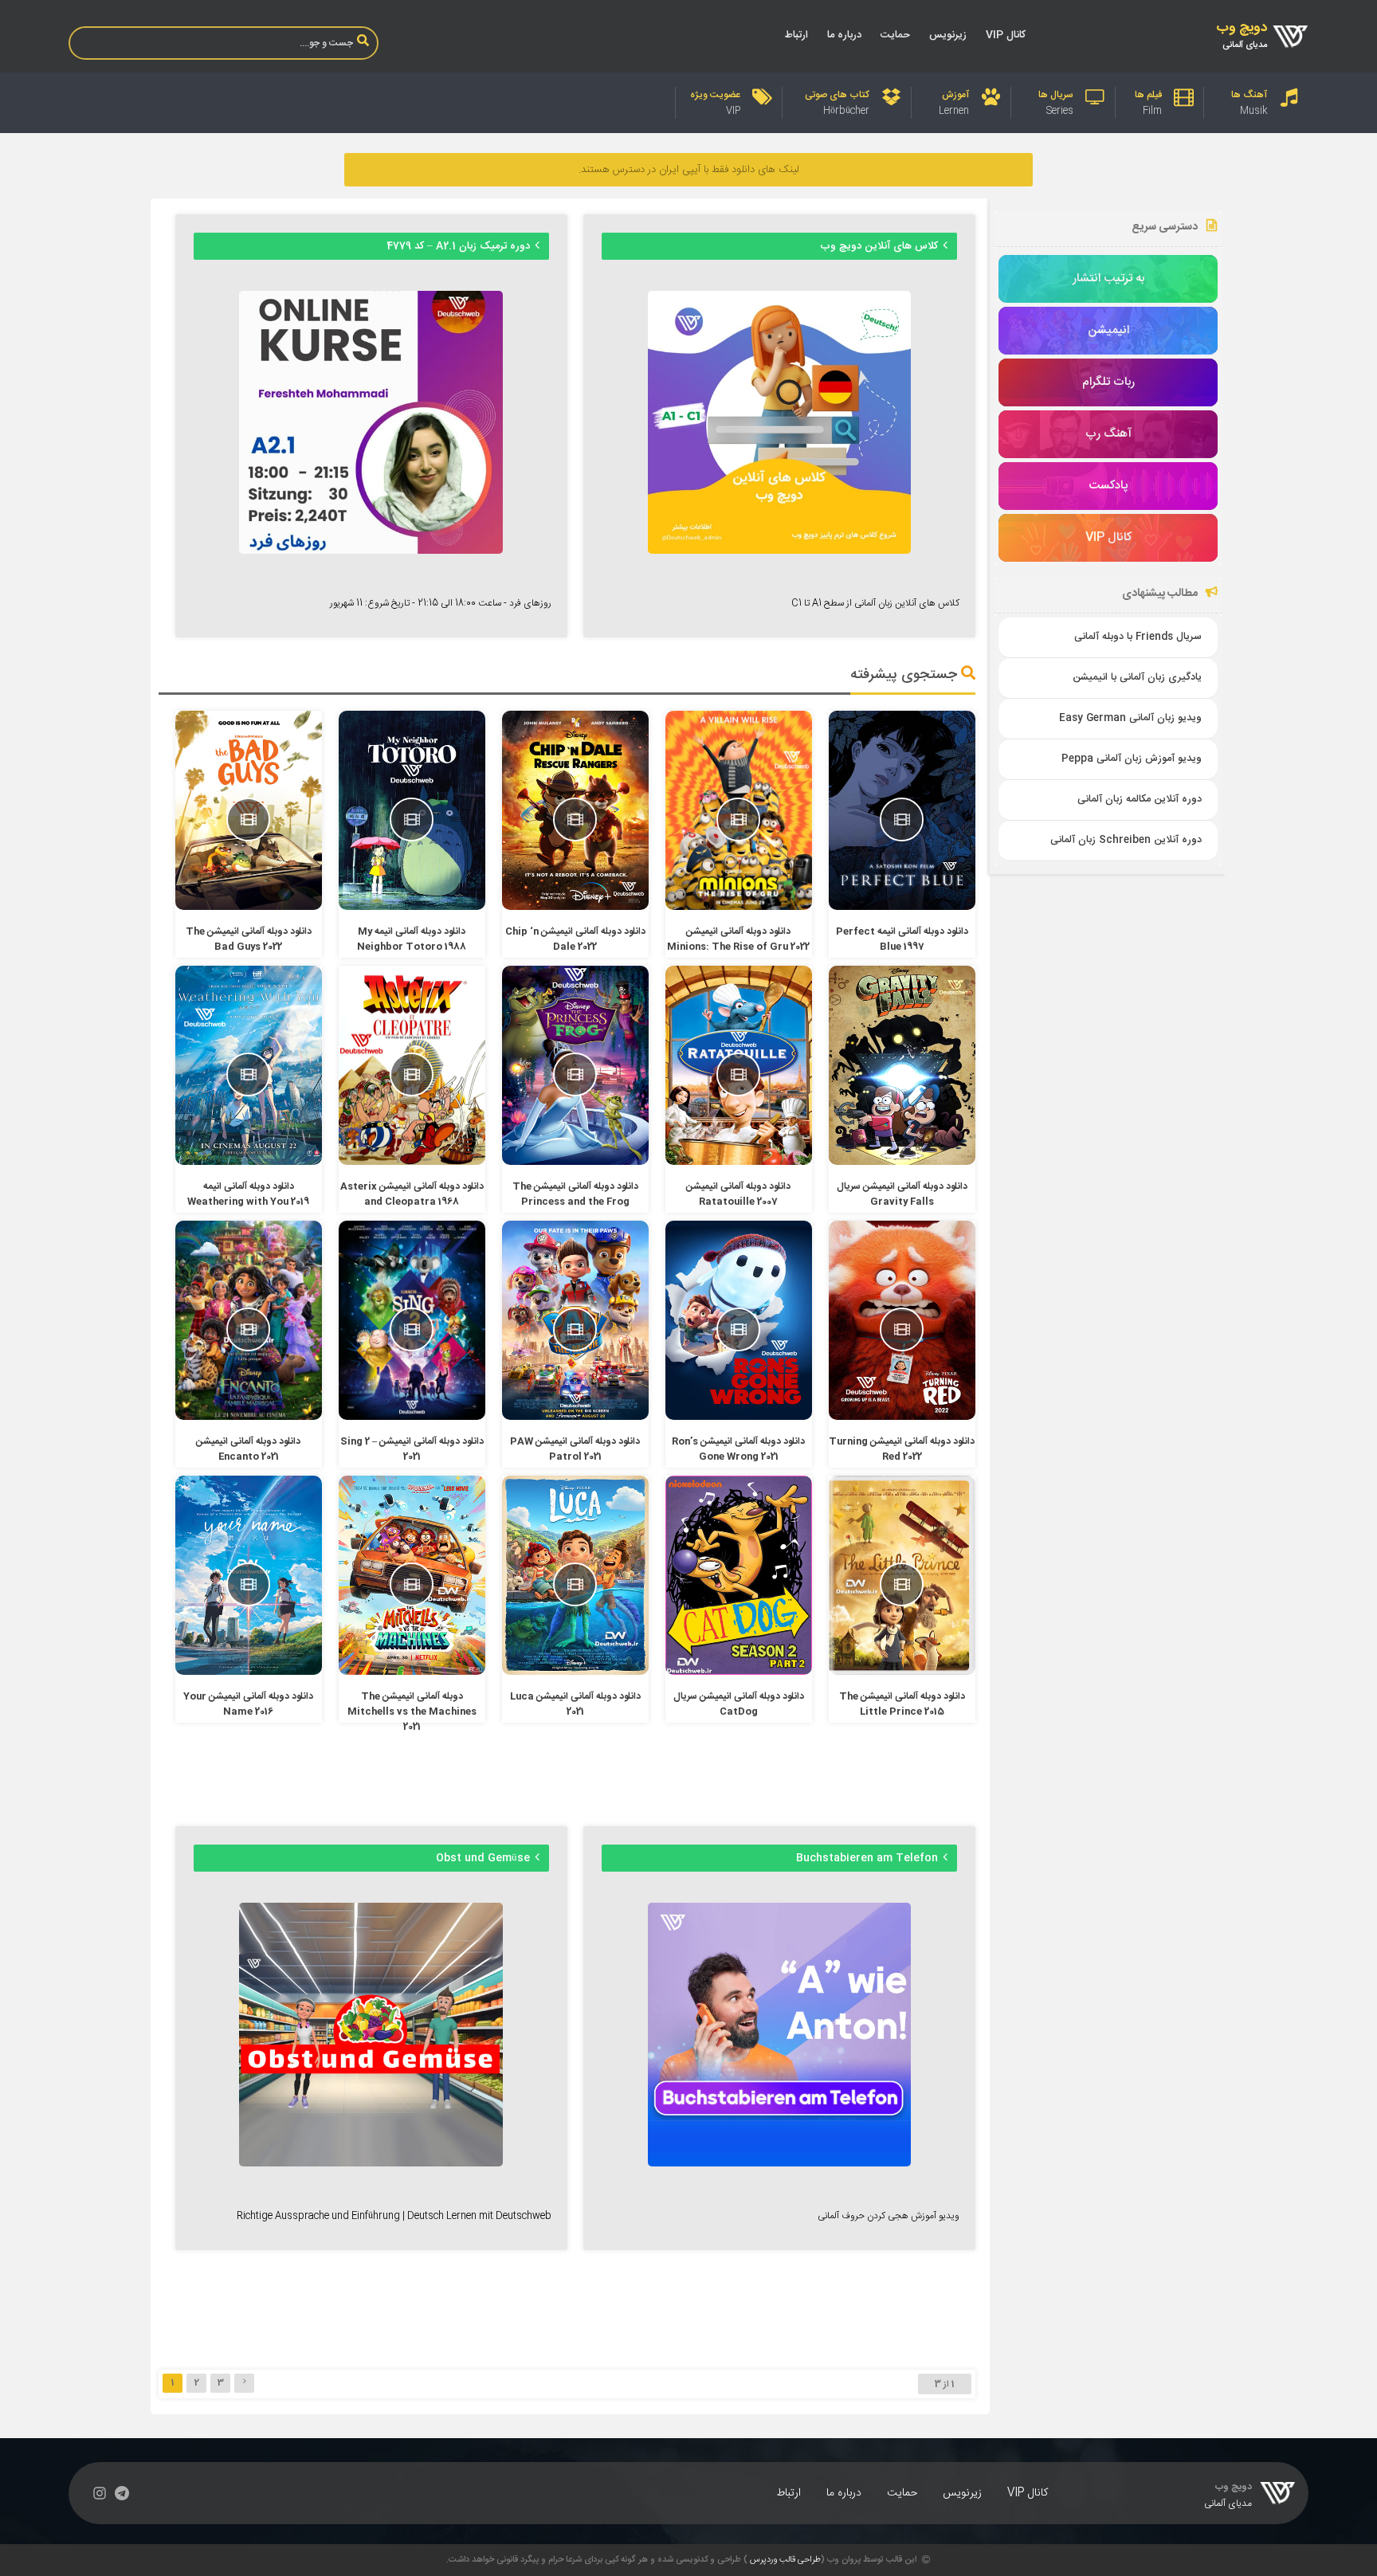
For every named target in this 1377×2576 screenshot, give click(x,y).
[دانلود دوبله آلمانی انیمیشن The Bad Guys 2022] (249, 908)
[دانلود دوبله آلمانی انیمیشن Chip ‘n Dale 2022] (576, 908)
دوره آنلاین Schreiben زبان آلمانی (1126, 840)
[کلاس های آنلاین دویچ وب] (779, 551)
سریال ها (1056, 95)
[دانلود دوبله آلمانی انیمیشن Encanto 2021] (249, 1417)
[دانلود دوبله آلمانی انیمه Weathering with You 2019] (249, 1163)
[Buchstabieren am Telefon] (779, 2164)
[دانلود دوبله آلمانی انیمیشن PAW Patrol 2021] (576, 1417)
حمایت (895, 35)
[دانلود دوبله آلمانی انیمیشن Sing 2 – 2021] (412, 1417)
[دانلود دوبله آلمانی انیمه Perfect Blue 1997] (902, 908)
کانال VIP (1006, 35)
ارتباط (796, 35)
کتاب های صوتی (837, 95)
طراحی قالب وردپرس (785, 2560)
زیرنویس (948, 35)
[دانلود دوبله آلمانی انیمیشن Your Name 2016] (249, 1672)
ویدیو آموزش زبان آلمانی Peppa (1132, 759)
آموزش (955, 95)
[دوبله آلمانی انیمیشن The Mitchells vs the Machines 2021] (412, 1672)
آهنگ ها (1249, 95)
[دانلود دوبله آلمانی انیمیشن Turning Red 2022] (902, 1417)
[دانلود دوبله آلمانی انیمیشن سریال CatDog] (739, 1672)
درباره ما (844, 35)
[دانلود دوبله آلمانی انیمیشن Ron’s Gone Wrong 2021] (739, 1417)
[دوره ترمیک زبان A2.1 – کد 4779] (371, 551)
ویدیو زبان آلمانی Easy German (1130, 718)
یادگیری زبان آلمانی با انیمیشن (1137, 678)
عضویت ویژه (715, 95)
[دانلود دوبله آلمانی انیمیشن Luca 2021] (576, 1672)
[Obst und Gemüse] (371, 2164)
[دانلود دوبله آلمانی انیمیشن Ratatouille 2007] (739, 1163)
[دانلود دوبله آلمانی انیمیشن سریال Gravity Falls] (902, 1163)
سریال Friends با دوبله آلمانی (1138, 637)
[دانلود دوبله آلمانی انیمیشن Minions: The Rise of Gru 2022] (739, 908)
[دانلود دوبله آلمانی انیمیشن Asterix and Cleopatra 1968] (412, 1163)
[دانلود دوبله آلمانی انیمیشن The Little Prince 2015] (902, 1672)
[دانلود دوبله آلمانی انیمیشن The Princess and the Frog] (576, 1163)
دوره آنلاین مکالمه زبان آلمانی (1140, 800)
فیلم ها (1148, 95)
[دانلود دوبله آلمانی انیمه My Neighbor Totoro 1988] (412, 908)
